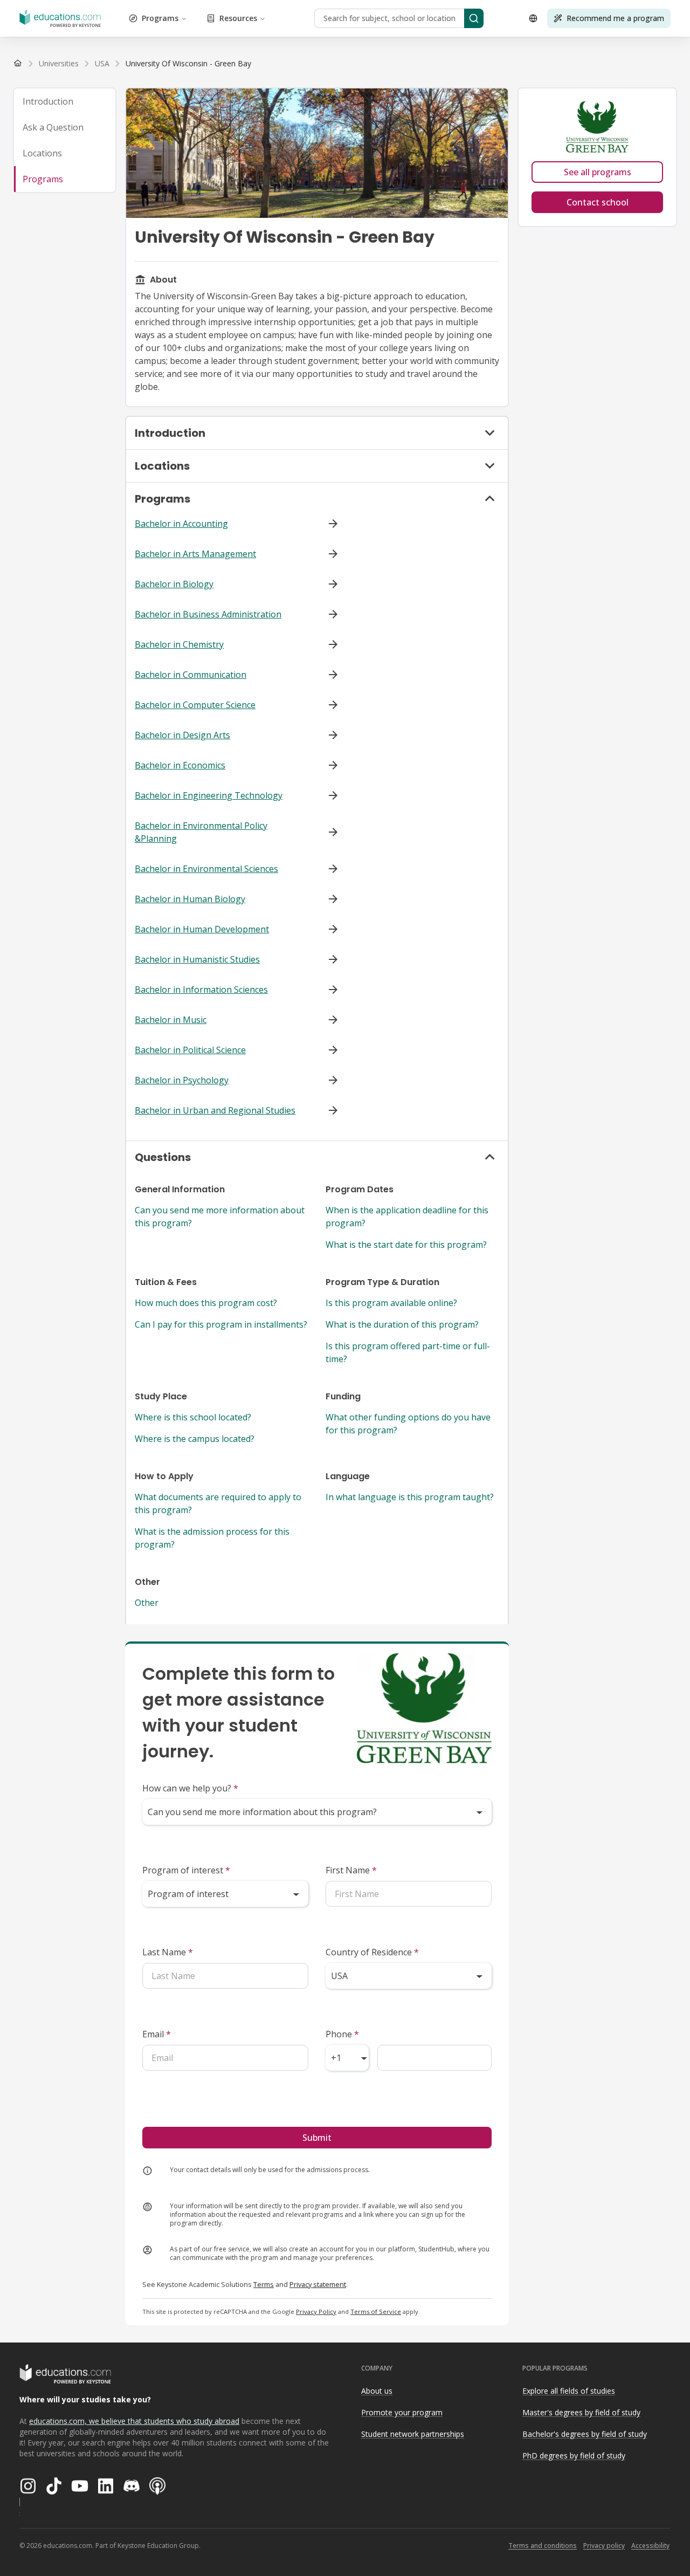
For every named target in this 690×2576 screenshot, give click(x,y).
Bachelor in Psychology (182, 1080)
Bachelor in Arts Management (195, 554)
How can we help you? (190, 1788)
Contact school (598, 202)
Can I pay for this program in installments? (221, 1324)
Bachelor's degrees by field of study (585, 2434)
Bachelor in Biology (174, 584)
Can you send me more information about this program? (220, 1217)
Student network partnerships (413, 2434)
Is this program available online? (391, 1303)
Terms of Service (376, 2311)
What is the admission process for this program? (212, 1538)
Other (147, 1603)
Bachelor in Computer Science (195, 705)
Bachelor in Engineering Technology (209, 795)
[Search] (474, 18)
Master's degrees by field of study (581, 2412)
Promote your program (402, 2412)
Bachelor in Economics (180, 765)
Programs (160, 18)
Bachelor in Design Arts (182, 735)
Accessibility (650, 2546)
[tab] (65, 101)
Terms (264, 2284)
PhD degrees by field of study (574, 2455)
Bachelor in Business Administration (208, 614)
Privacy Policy (316, 2311)
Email (157, 2034)
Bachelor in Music (171, 1020)
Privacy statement (318, 2284)
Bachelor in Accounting (181, 524)
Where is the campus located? (195, 1439)
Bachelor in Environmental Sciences (206, 869)
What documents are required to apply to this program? (218, 1503)
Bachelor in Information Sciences (201, 990)
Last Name (168, 1952)
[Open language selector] (533, 18)
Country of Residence (372, 1952)
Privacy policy (604, 2546)
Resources (238, 18)
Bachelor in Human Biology (190, 899)
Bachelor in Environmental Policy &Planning (201, 832)
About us (377, 2391)
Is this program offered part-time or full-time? (408, 1352)
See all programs (598, 172)
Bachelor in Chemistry (179, 644)
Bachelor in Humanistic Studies (197, 959)
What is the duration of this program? (402, 1324)
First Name (351, 1870)
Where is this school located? (193, 1417)
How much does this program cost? (206, 1303)
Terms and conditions (543, 2546)
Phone (342, 2034)
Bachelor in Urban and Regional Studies (215, 1110)
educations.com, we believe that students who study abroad (134, 2421)
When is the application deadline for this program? (407, 1217)
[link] (188, 64)
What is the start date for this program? (406, 1245)
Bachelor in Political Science (190, 1050)
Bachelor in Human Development (202, 929)
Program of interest (186, 1870)
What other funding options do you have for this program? (408, 1424)
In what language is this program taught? (410, 1497)
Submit (317, 2138)
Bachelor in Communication (191, 675)
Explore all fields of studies (569, 2391)
